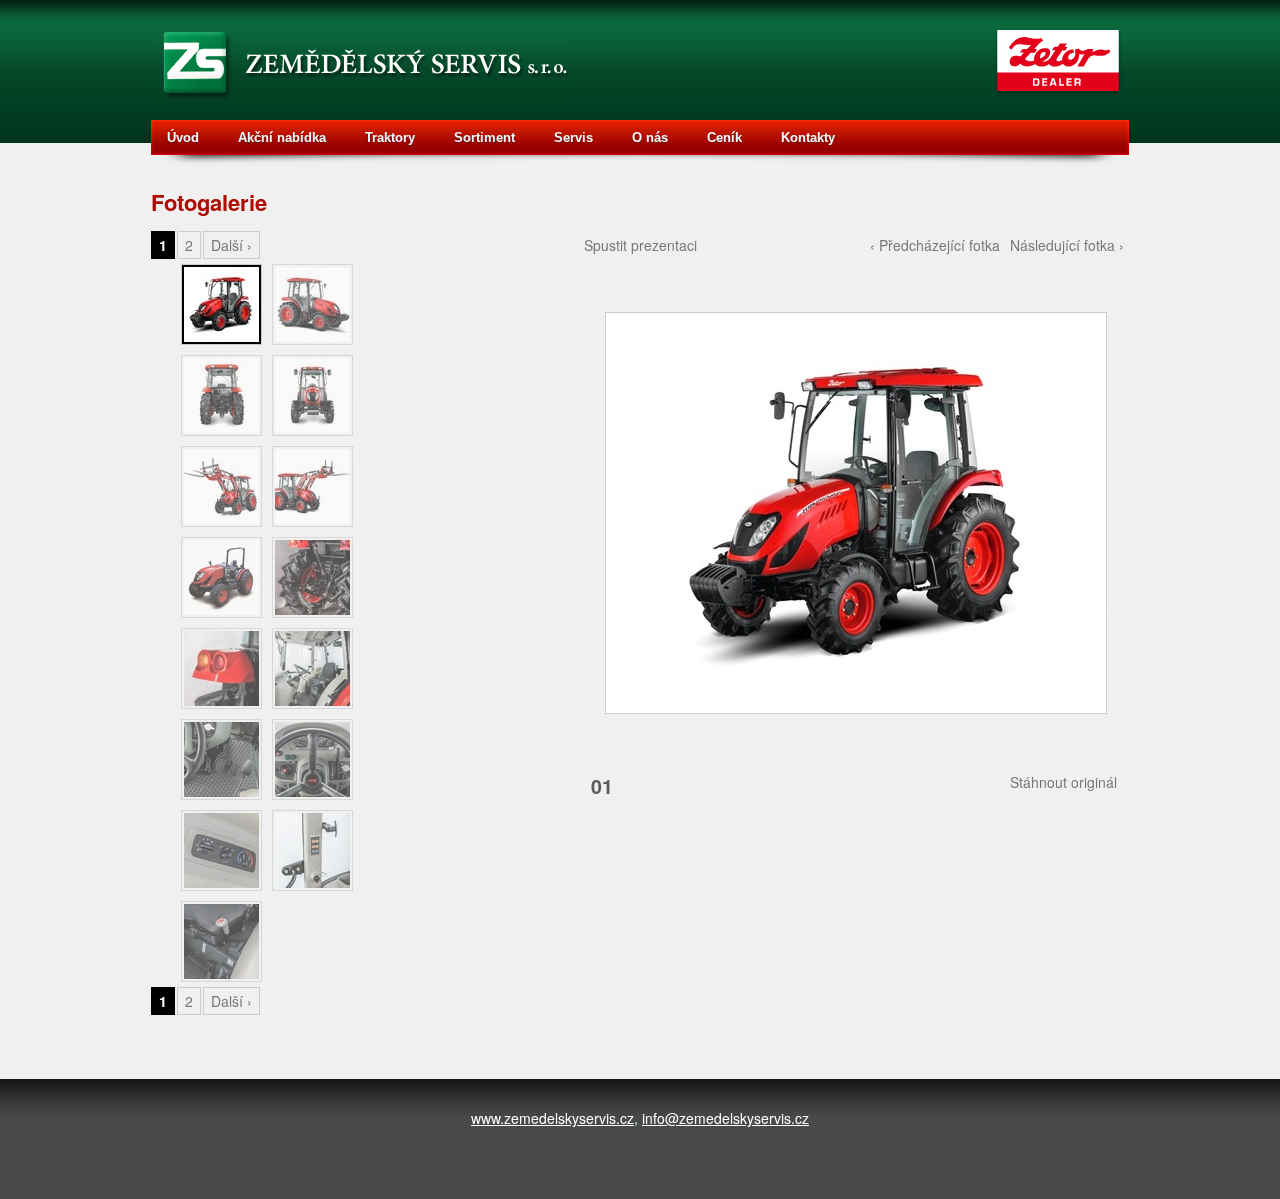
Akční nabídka (282, 137)
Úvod (183, 137)
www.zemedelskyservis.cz (552, 1118)
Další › (231, 245)
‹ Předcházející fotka (935, 245)
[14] (312, 850)
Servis (573, 137)
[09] (221, 668)
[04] (312, 395)
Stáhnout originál (1063, 782)
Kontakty (808, 137)
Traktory (390, 137)
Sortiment (484, 137)
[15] (221, 941)
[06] (312, 486)
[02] (312, 304)
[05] (221, 486)
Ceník (724, 137)
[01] (854, 510)
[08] (312, 577)
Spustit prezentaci (640, 245)
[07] (221, 577)
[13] (221, 850)
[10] (312, 668)
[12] (312, 759)
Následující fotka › (1067, 245)
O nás (650, 137)
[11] (221, 759)
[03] (221, 395)
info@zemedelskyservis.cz (725, 1118)
